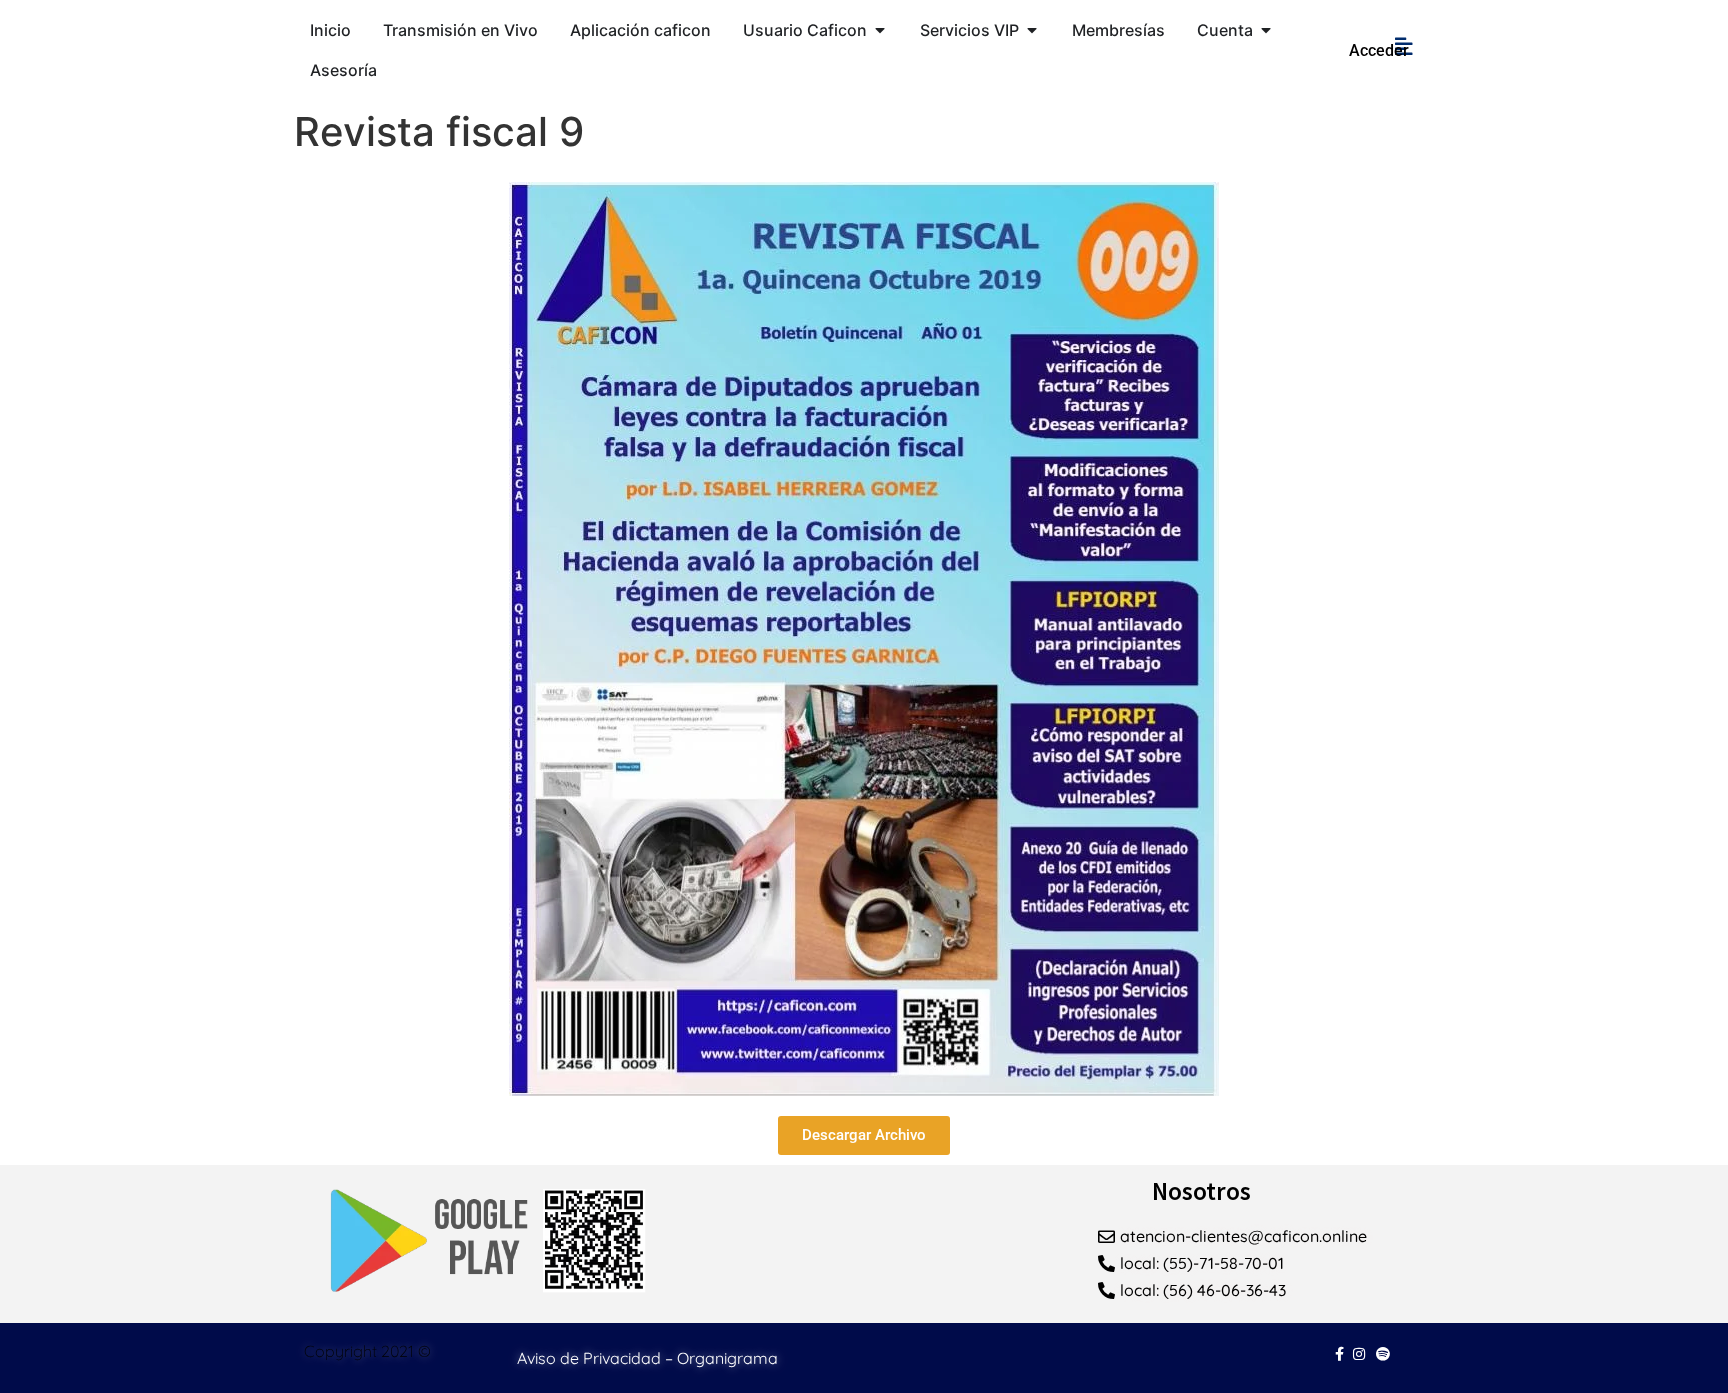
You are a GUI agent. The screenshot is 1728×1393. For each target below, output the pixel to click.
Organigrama (727, 1358)
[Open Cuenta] (1266, 30)
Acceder (1379, 50)
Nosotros (1201, 1191)
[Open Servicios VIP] (1032, 30)
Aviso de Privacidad (589, 1358)
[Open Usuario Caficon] (880, 30)
